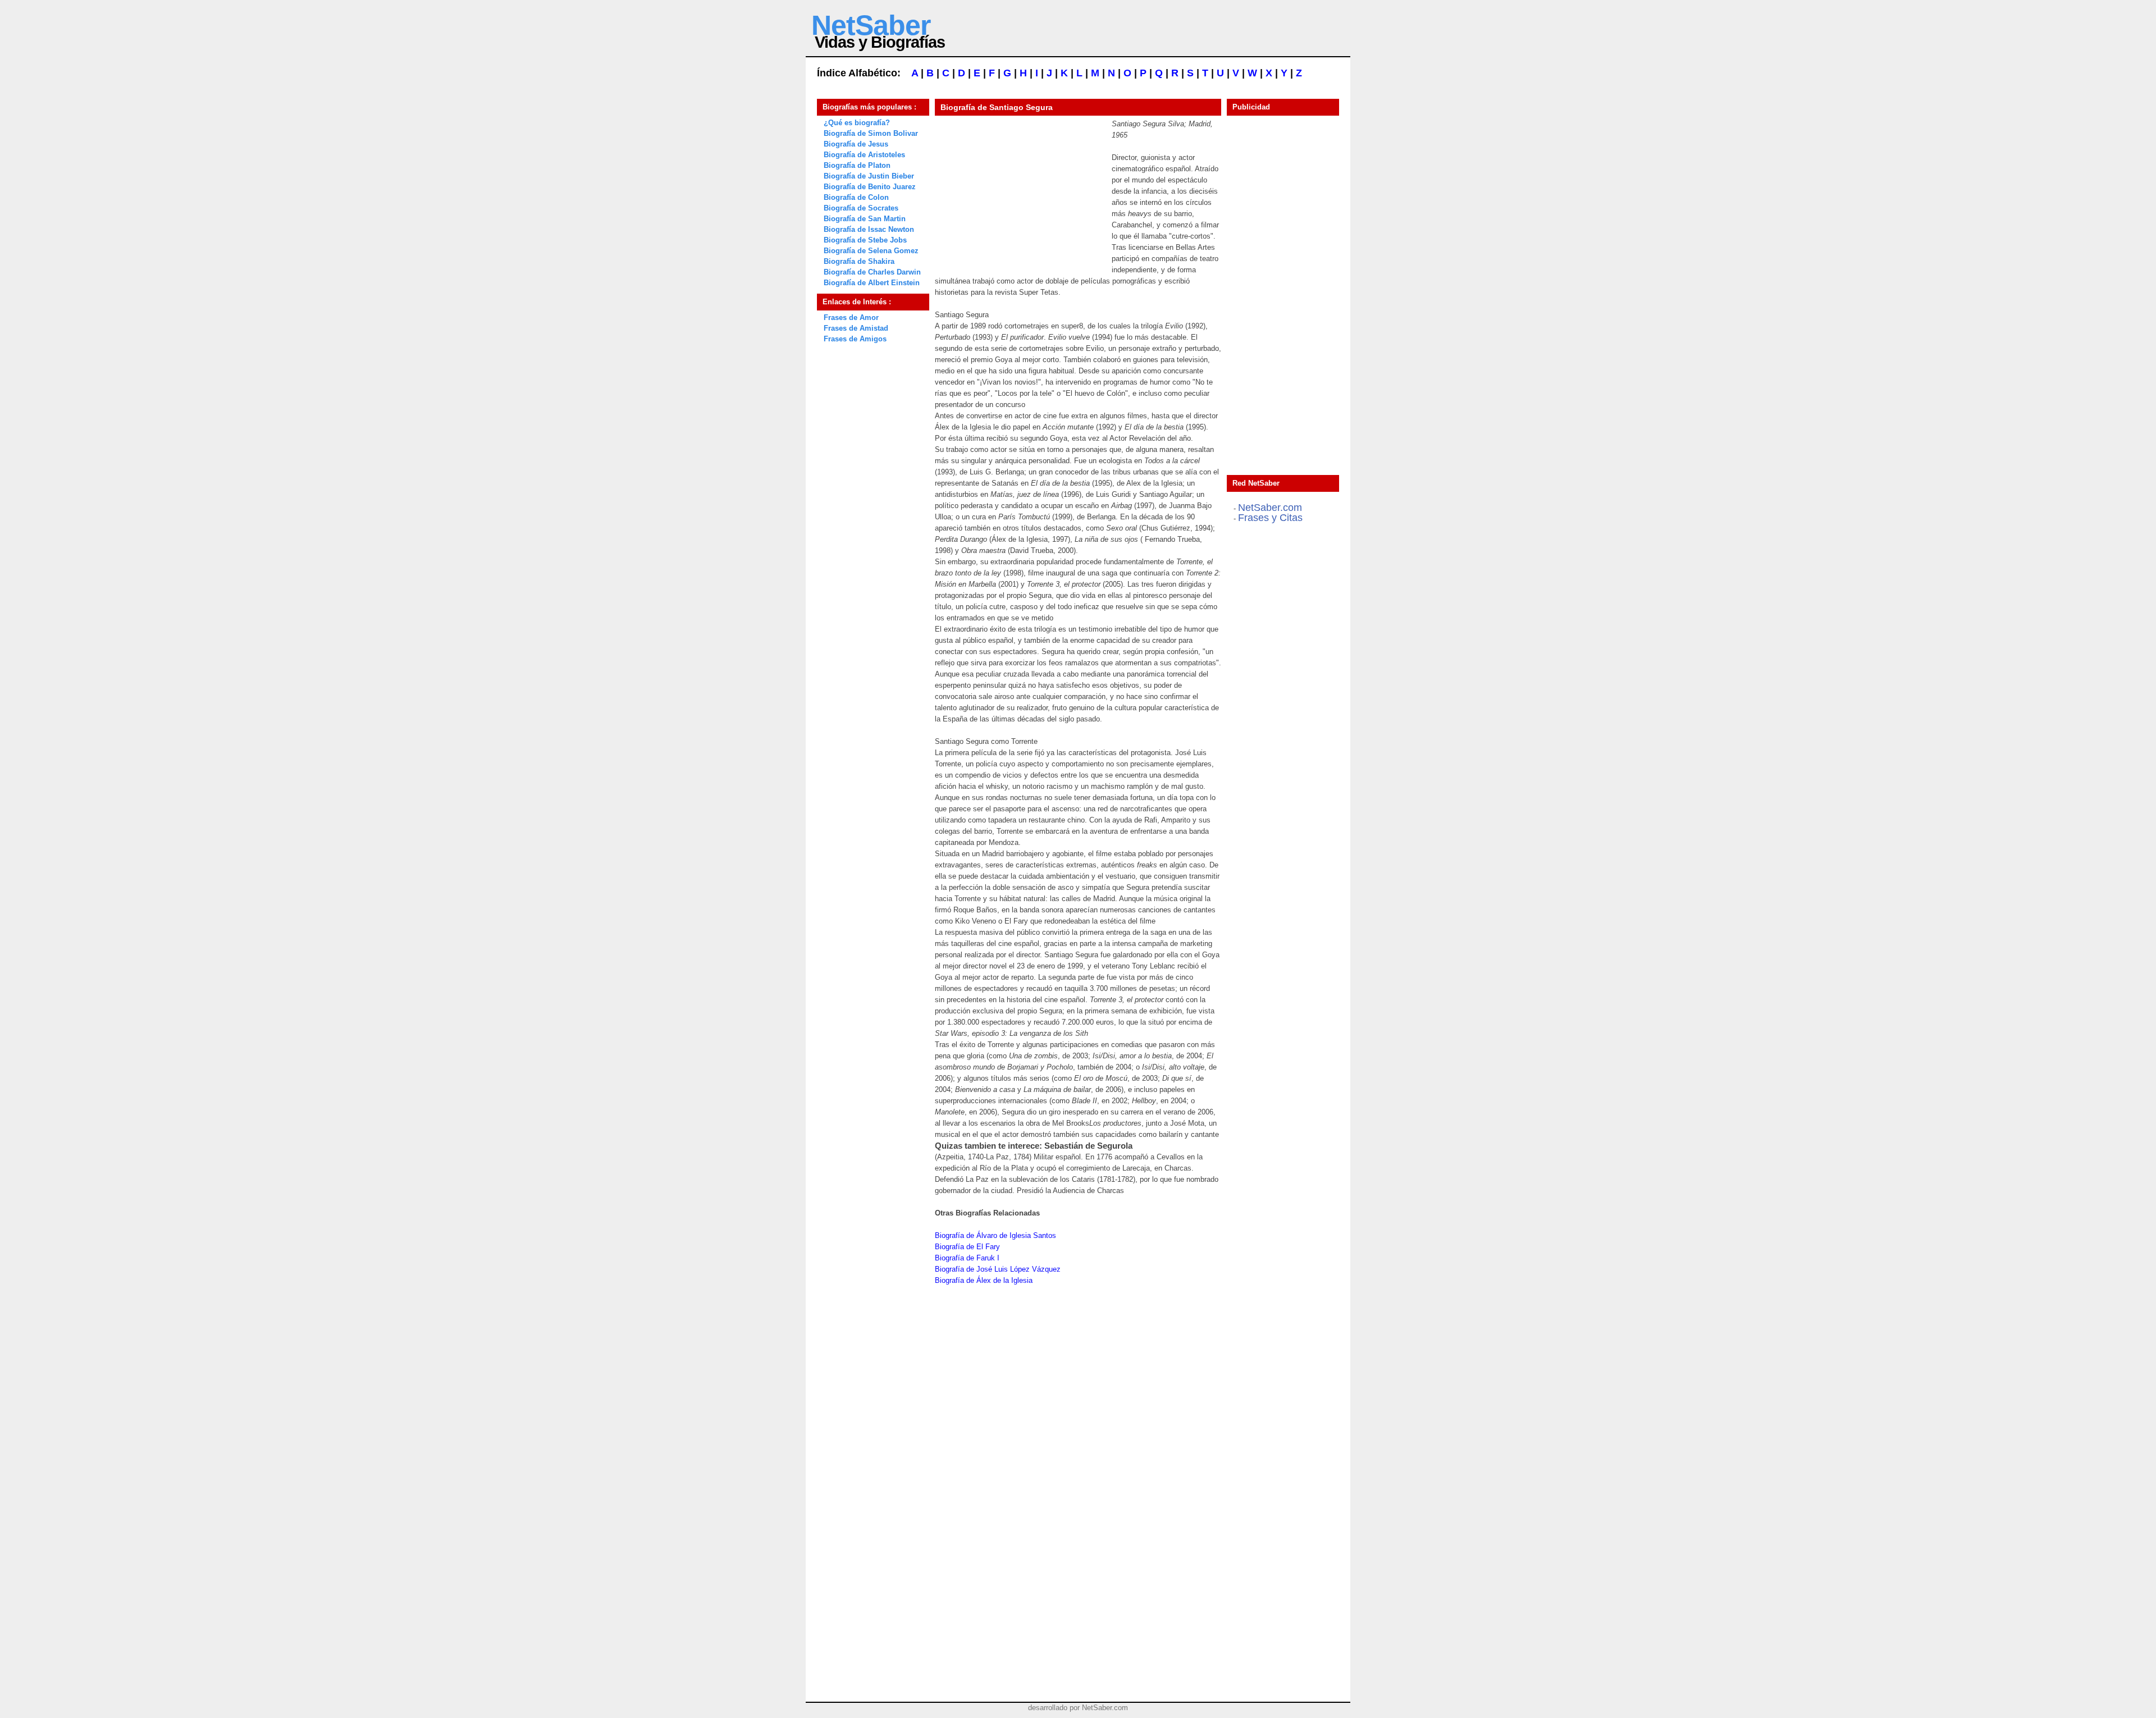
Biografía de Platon (857, 165)
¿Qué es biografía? (857, 123)
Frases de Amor (851, 317)
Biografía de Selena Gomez (871, 251)
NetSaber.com (1270, 508)
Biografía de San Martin (865, 219)
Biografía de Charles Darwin (872, 272)
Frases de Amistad (856, 328)
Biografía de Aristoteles (864, 155)
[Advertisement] (1019, 189)
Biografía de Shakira (859, 261)
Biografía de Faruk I (967, 1258)
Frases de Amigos (855, 339)
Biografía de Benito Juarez (870, 187)
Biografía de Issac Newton (869, 229)
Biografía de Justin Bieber (869, 176)
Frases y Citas (1270, 518)
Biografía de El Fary (967, 1247)
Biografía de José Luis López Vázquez (998, 1269)
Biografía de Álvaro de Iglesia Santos (995, 1235)
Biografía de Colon (856, 197)
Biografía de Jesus (856, 144)
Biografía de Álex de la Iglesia (984, 1280)
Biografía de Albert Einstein (872, 283)
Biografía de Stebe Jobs (865, 240)
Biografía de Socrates (861, 208)
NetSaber (871, 25)
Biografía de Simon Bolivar (871, 133)
